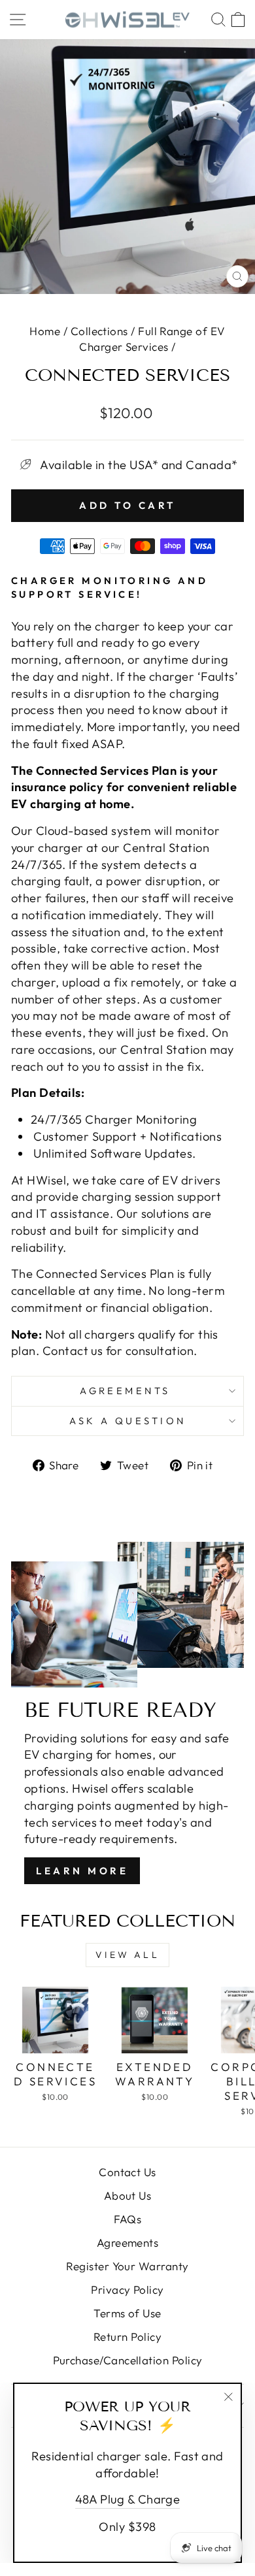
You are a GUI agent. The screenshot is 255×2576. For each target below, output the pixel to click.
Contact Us (127, 2172)
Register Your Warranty (127, 2266)
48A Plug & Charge (128, 2499)
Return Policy (127, 2337)
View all (127, 1955)
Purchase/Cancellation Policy (128, 2360)
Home (45, 331)
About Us (128, 2195)
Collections (99, 331)
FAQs (128, 2219)
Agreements (127, 1391)
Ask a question (128, 1421)
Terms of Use (127, 2313)
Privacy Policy (127, 2290)
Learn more (82, 1871)
